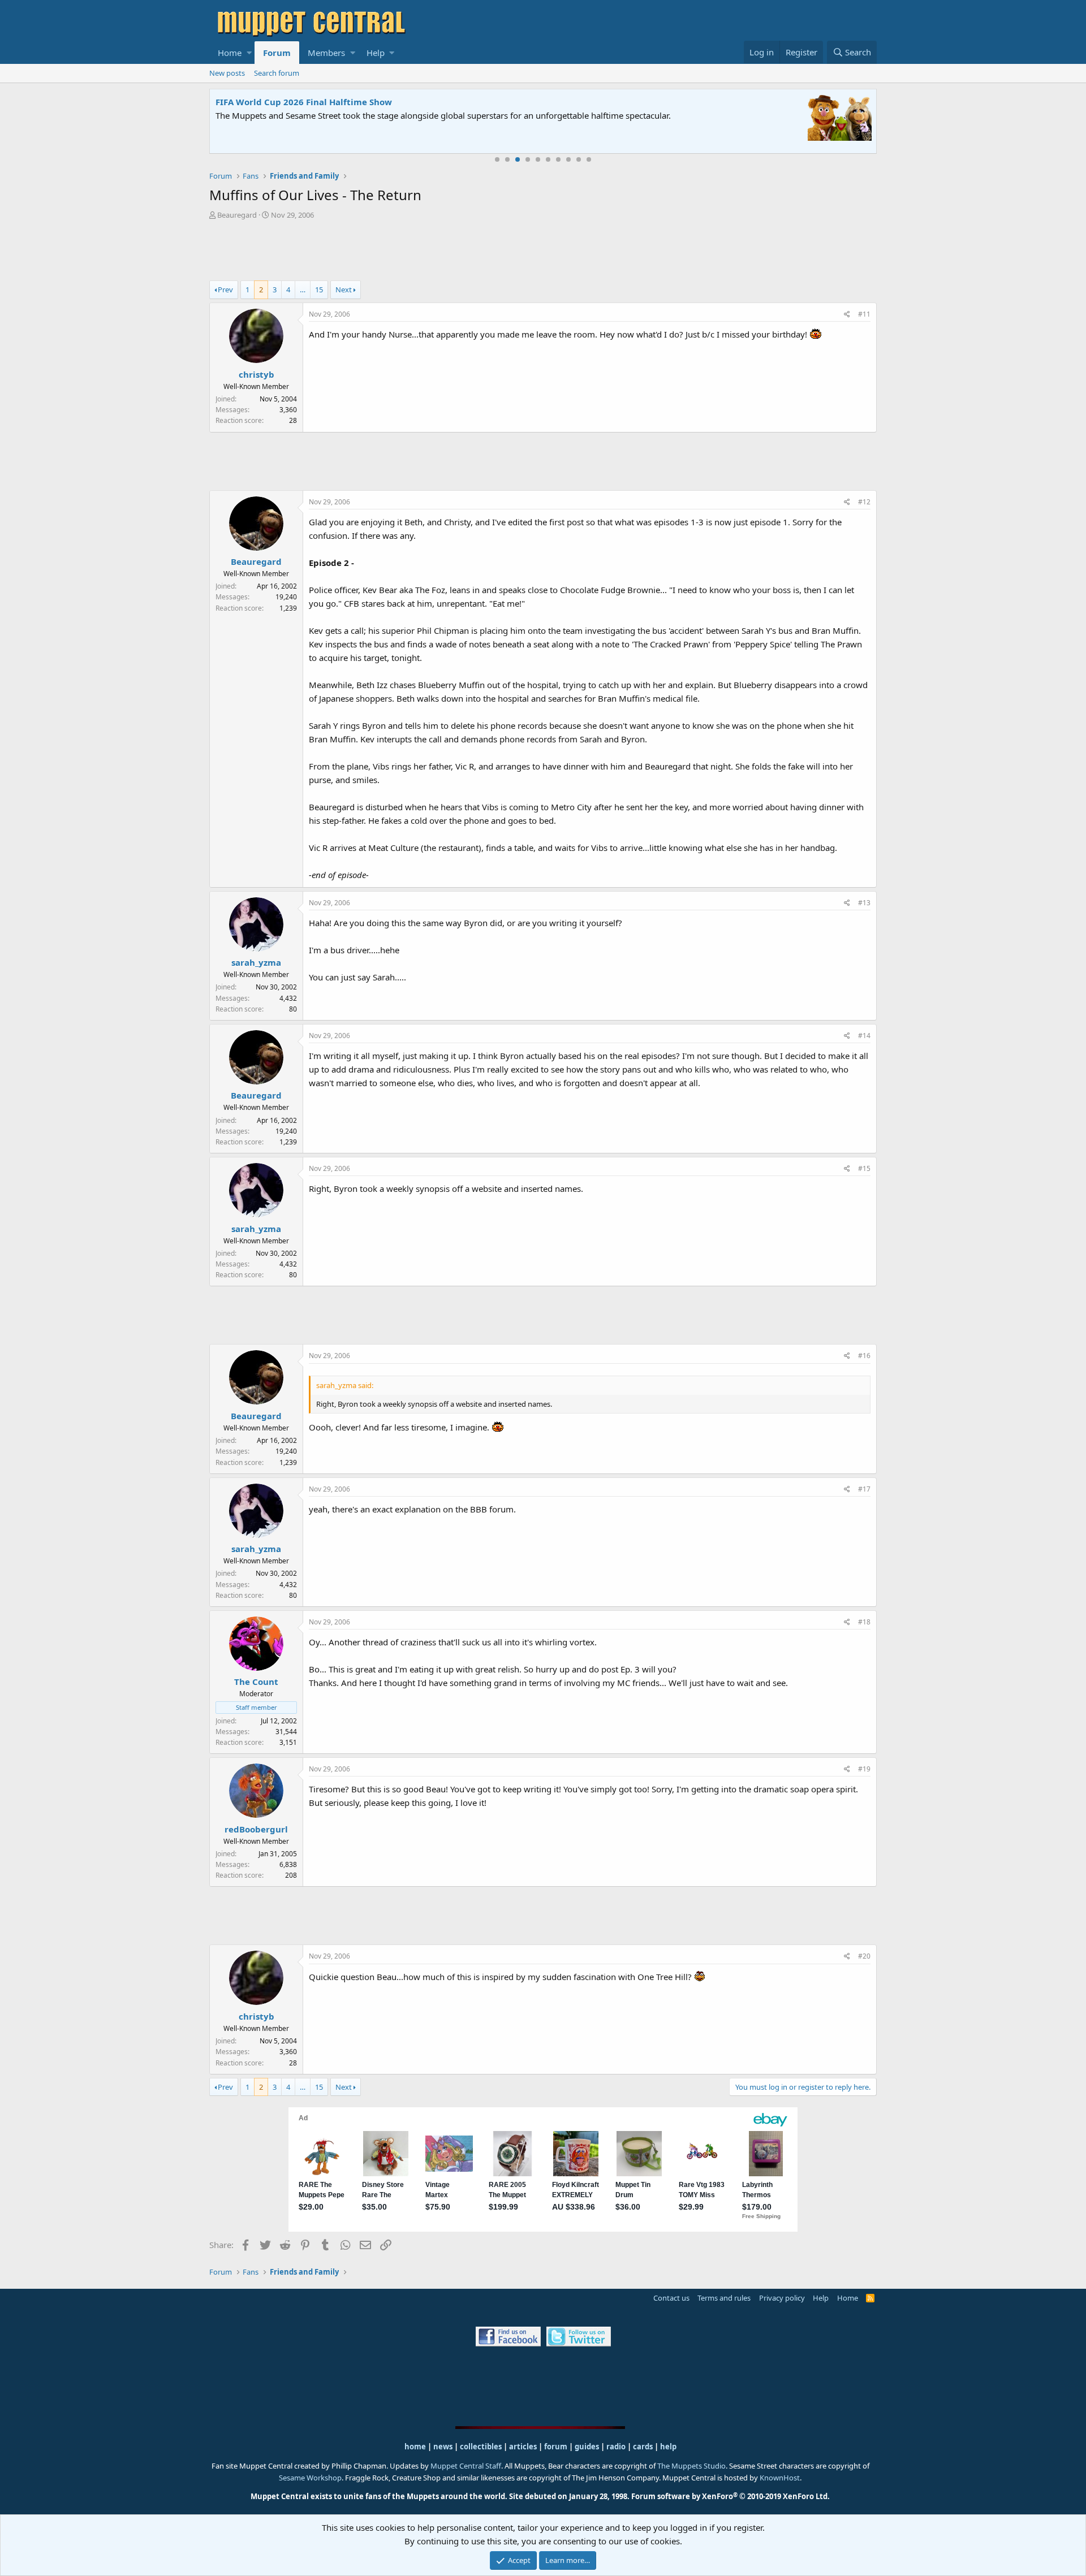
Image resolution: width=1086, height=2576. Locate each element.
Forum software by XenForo (731, 2496)
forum (556, 2447)
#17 (864, 1489)
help (668, 2447)
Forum (277, 53)
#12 (864, 502)
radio (616, 2447)
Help (376, 53)
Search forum (277, 73)
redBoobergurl (256, 1829)
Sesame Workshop (310, 2478)
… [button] (303, 289)
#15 (864, 1168)
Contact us (671, 2298)
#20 (864, 1956)
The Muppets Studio (691, 2466)
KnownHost (780, 2478)
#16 (864, 1356)
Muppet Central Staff (466, 2466)
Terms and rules (724, 2298)
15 (319, 289)
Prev (225, 289)
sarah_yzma (256, 962)
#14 (864, 1036)
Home (230, 53)
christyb (257, 374)
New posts (227, 73)
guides (587, 2447)
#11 (864, 314)
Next (344, 289)
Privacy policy (782, 2298)
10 (589, 159)
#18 (864, 1622)
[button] (249, 53)
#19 (864, 1769)
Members (326, 53)
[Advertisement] (543, 252)
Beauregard (237, 215)
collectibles (481, 2447)
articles (524, 2447)
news (443, 2447)
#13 (864, 903)
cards (643, 2447)
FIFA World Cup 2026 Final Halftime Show (304, 102)
